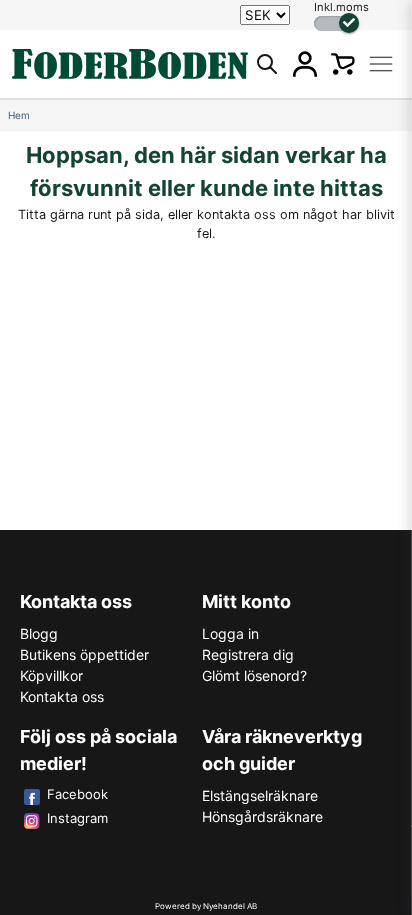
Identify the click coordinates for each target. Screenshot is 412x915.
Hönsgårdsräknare (262, 816)
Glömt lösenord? (254, 675)
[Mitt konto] (305, 64)
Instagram (77, 818)
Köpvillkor (51, 675)
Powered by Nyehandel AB (206, 906)
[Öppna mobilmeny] (381, 64)
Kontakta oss (62, 696)
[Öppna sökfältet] (267, 64)
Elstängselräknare (260, 795)
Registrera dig (248, 654)
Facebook (77, 794)
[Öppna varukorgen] (343, 64)
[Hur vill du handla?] (336, 23)
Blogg (39, 633)
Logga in (230, 633)
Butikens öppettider (84, 654)
